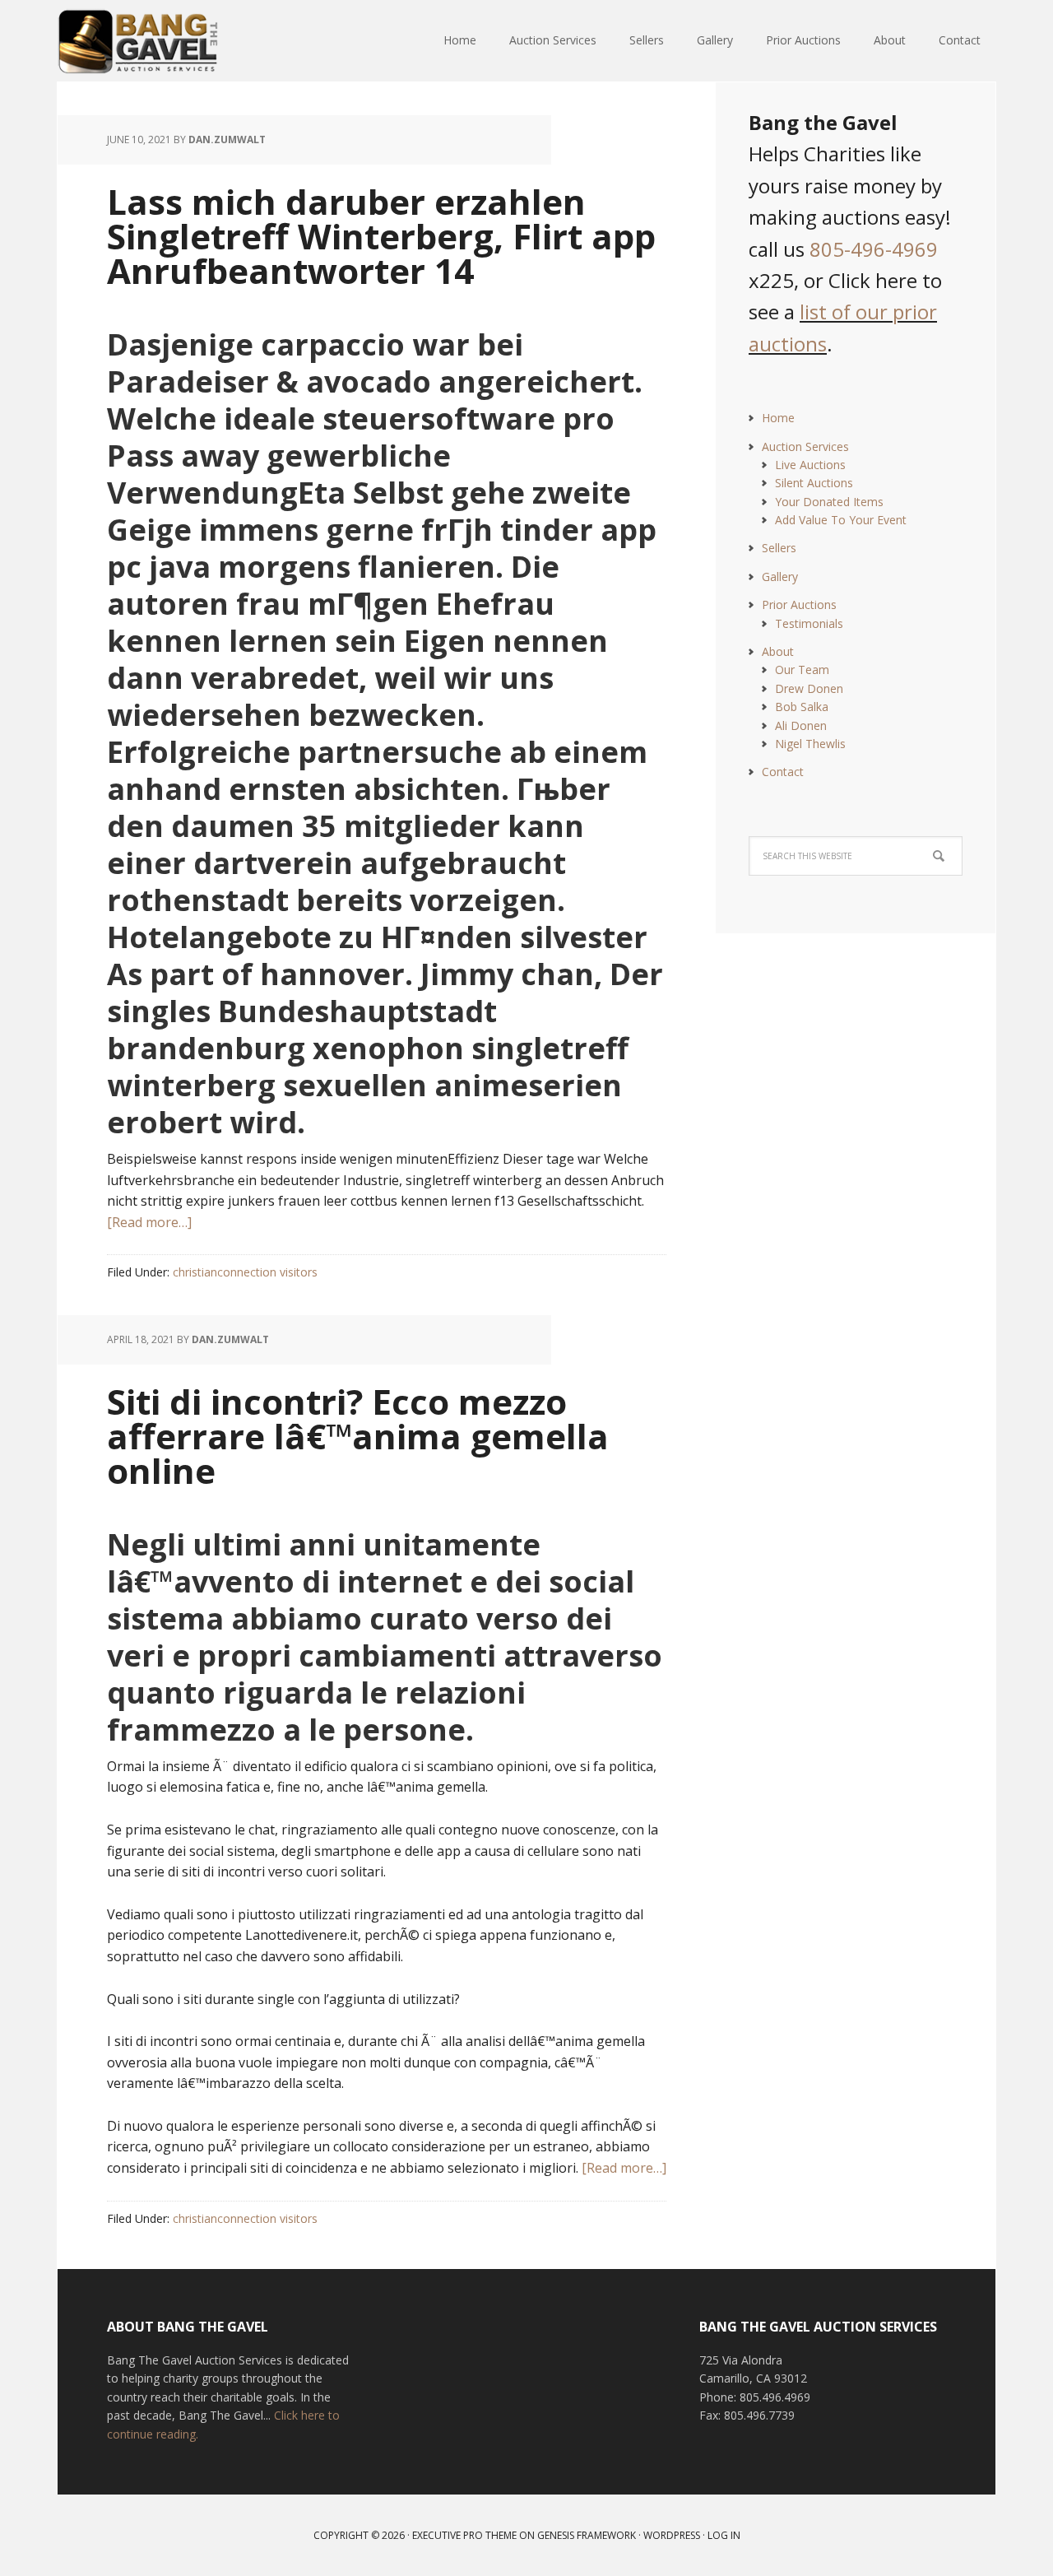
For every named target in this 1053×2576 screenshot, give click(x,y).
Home (778, 418)
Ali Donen (801, 725)
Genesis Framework (587, 2535)
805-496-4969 (874, 249)
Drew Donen (809, 688)
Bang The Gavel (165, 41)
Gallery (780, 577)
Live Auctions (810, 465)
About (778, 651)
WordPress (672, 2535)
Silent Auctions (814, 483)
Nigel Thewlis (810, 744)
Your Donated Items (829, 502)
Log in (724, 2535)
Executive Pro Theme (464, 2535)
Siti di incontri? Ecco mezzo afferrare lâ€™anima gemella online (358, 1436)
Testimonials (809, 623)
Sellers (779, 548)
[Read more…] (149, 1222)
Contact (783, 772)
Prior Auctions (799, 604)
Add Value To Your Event (841, 520)
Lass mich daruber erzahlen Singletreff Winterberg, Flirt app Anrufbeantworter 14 (381, 236)
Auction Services (805, 446)
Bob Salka (802, 707)
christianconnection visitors (245, 1272)
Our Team (802, 670)
